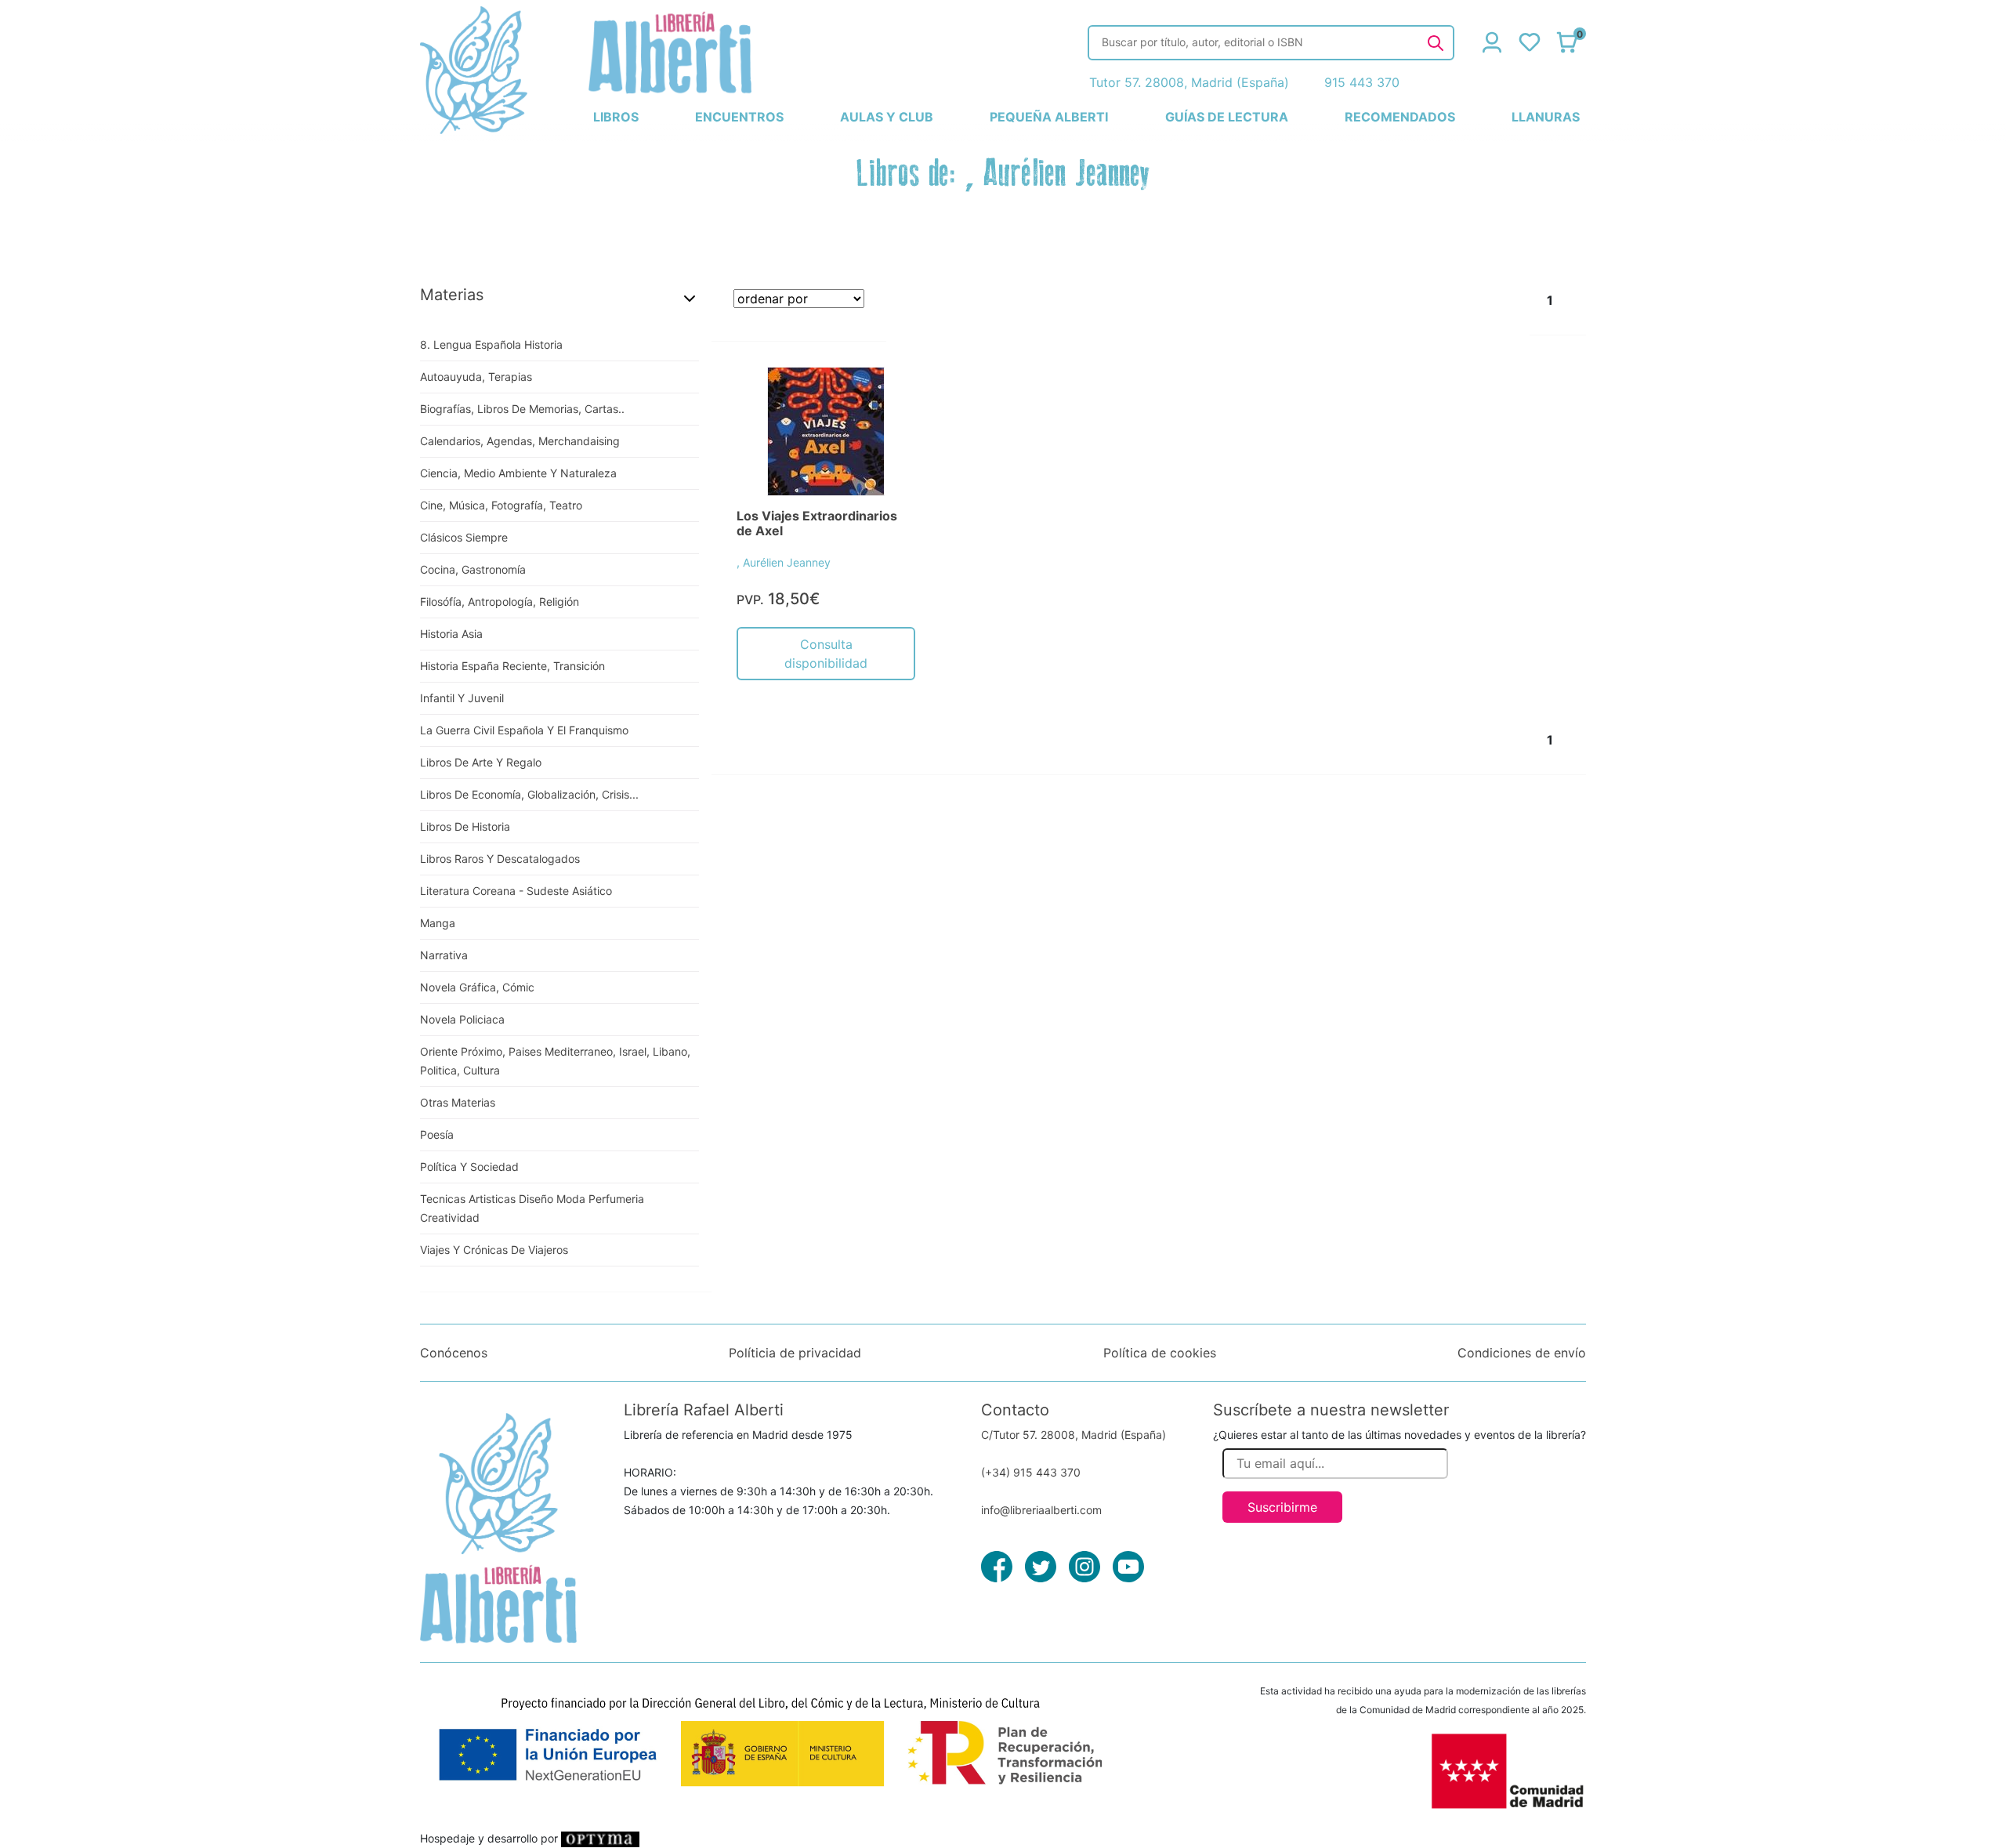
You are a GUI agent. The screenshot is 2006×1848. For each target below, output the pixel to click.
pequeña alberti (1049, 117)
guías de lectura (1227, 117)
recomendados (1400, 117)
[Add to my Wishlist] (886, 397)
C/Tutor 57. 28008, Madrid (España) (1074, 1435)
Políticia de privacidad (795, 1353)
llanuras (1546, 117)
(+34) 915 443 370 (1031, 1472)
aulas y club (887, 117)
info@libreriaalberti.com (1041, 1510)
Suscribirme (1282, 1507)
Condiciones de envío (1522, 1353)
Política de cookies (1160, 1353)
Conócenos (454, 1353)
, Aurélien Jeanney (784, 562)
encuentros (739, 117)
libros (616, 117)
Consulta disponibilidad (826, 654)
